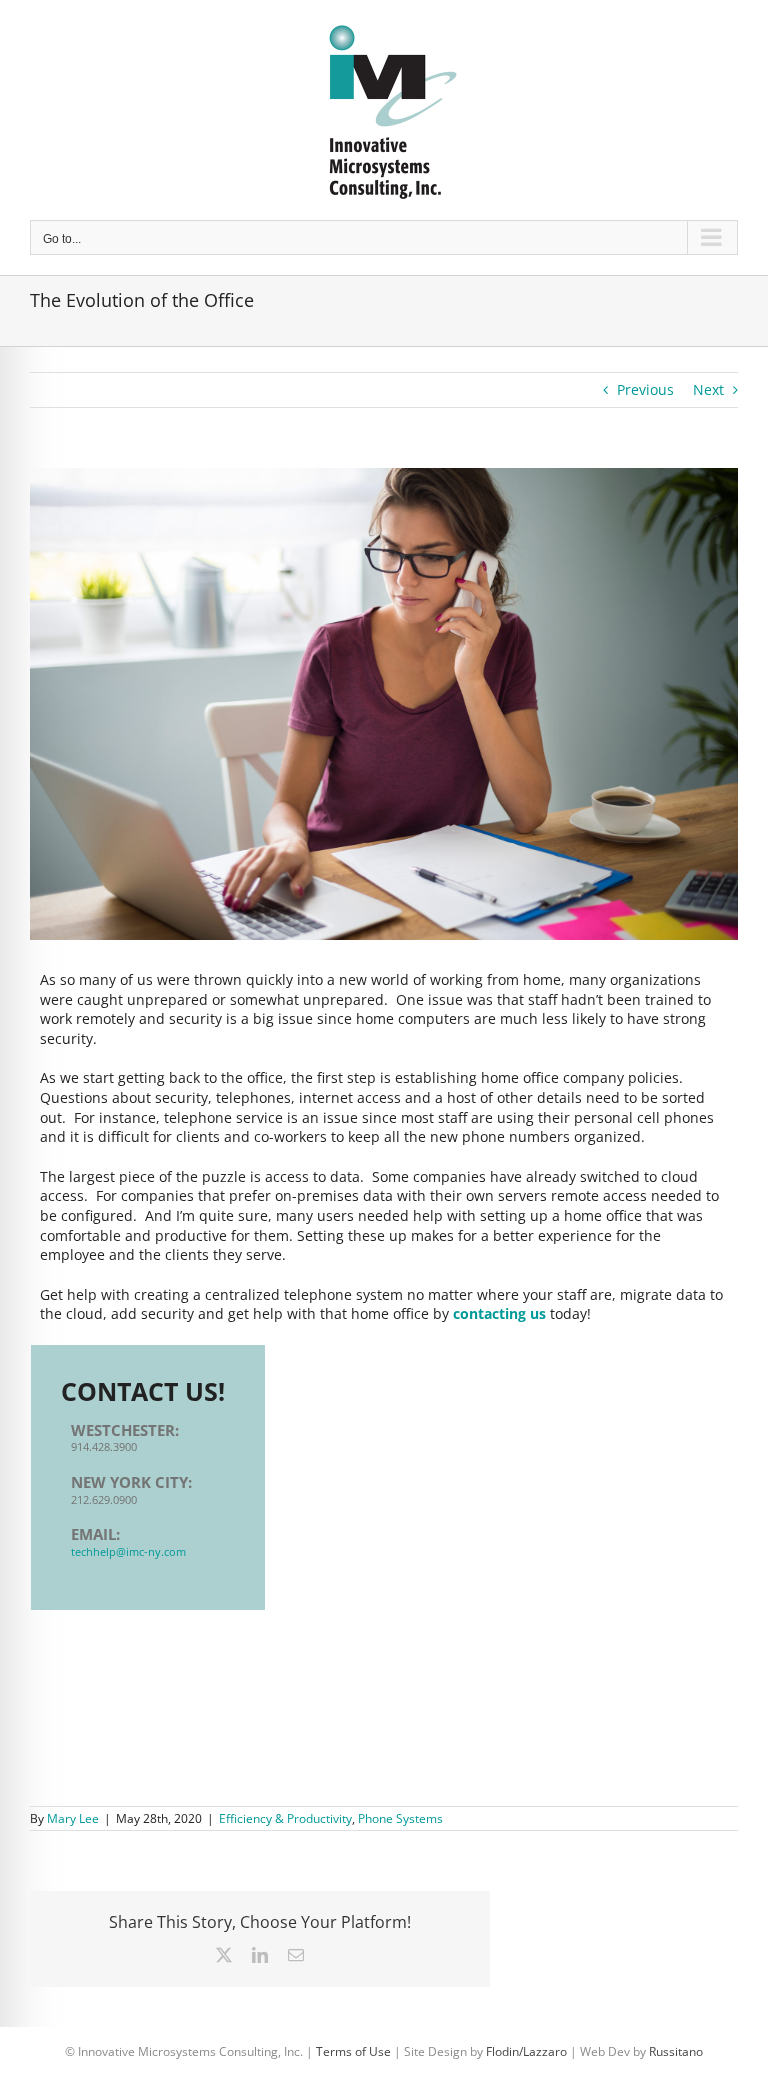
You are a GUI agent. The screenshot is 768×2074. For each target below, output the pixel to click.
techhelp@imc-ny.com (128, 1551)
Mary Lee (73, 1818)
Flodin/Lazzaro (526, 2051)
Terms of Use (353, 2051)
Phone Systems (400, 1818)
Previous (645, 389)
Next (708, 389)
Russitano (676, 2051)
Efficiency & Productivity (285, 1818)
